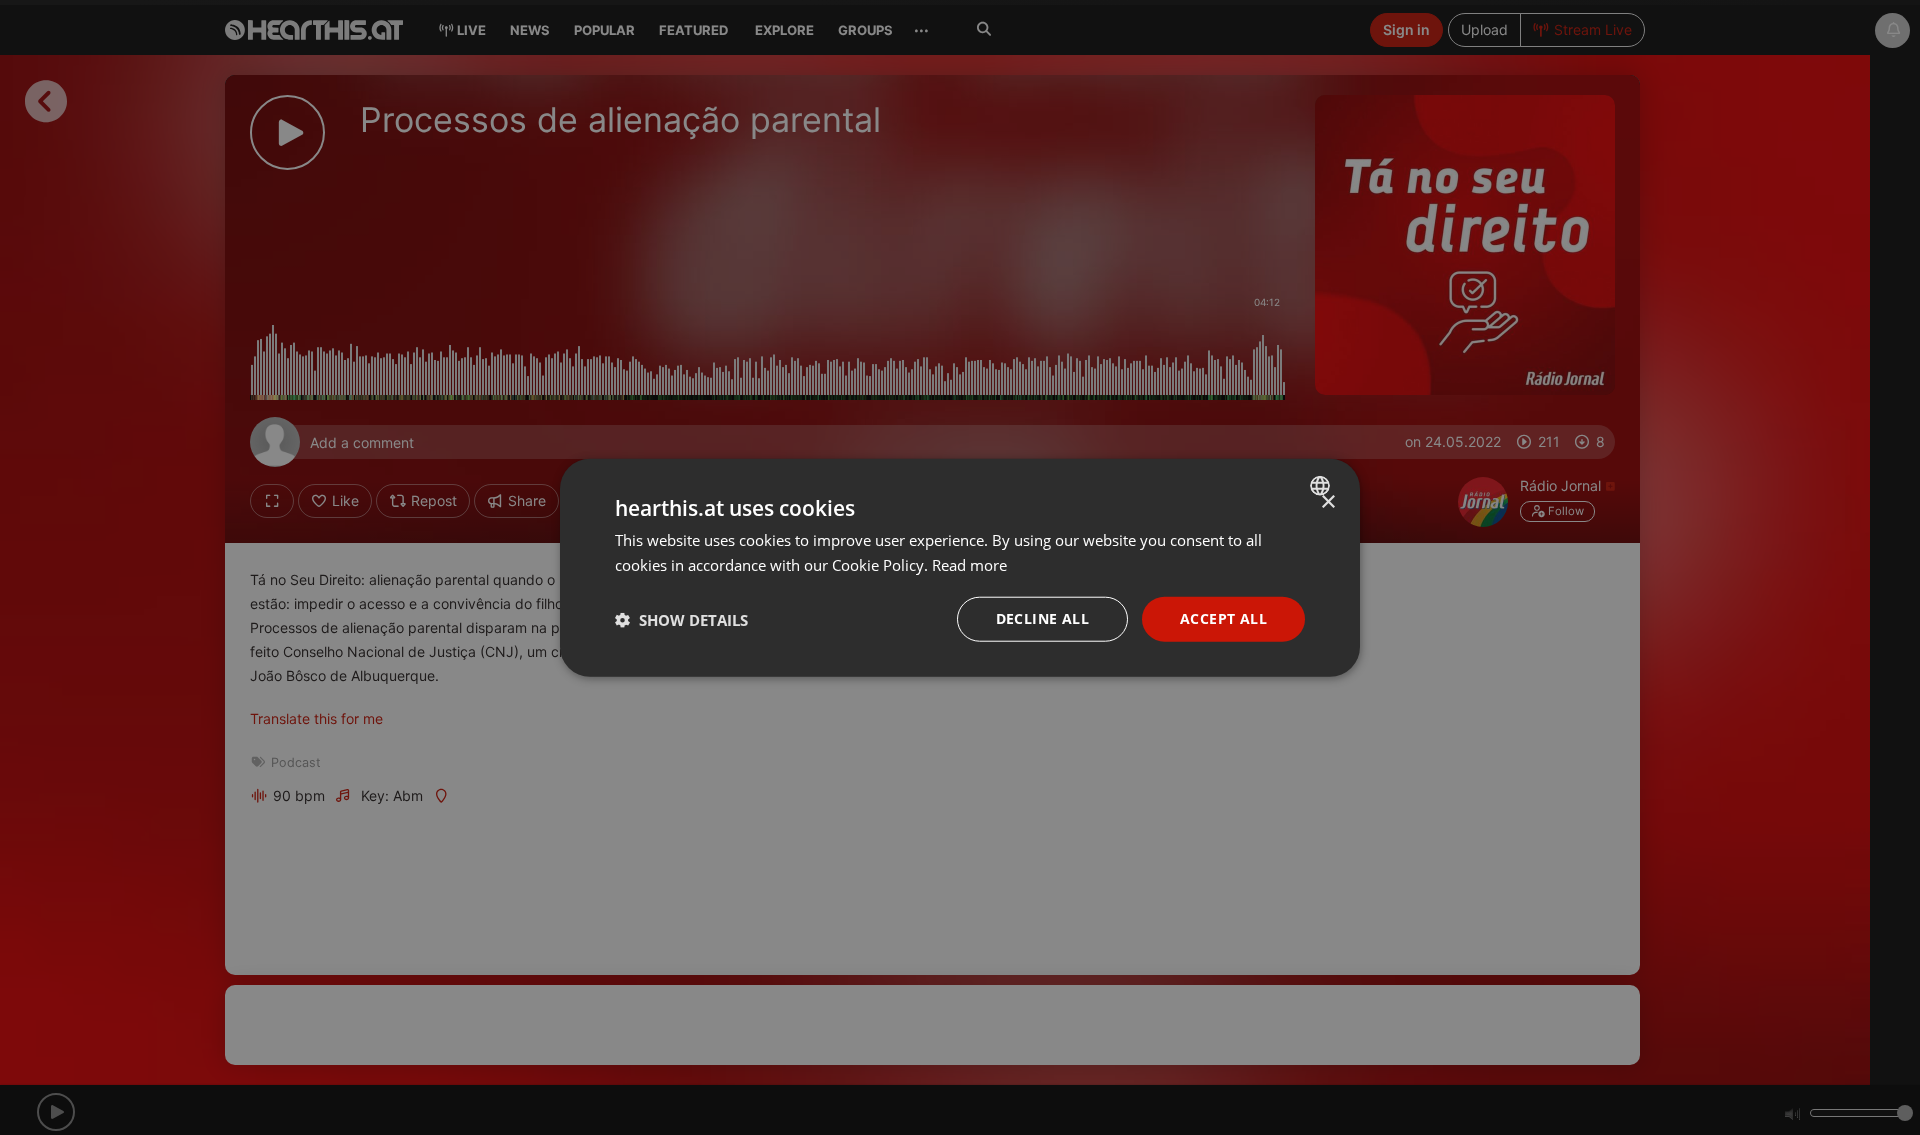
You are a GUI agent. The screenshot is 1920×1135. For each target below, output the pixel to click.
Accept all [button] (1223, 618)
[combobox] (1322, 485)
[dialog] (960, 567)
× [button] (1327, 501)
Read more (969, 564)
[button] (681, 619)
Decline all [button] (1042, 618)
